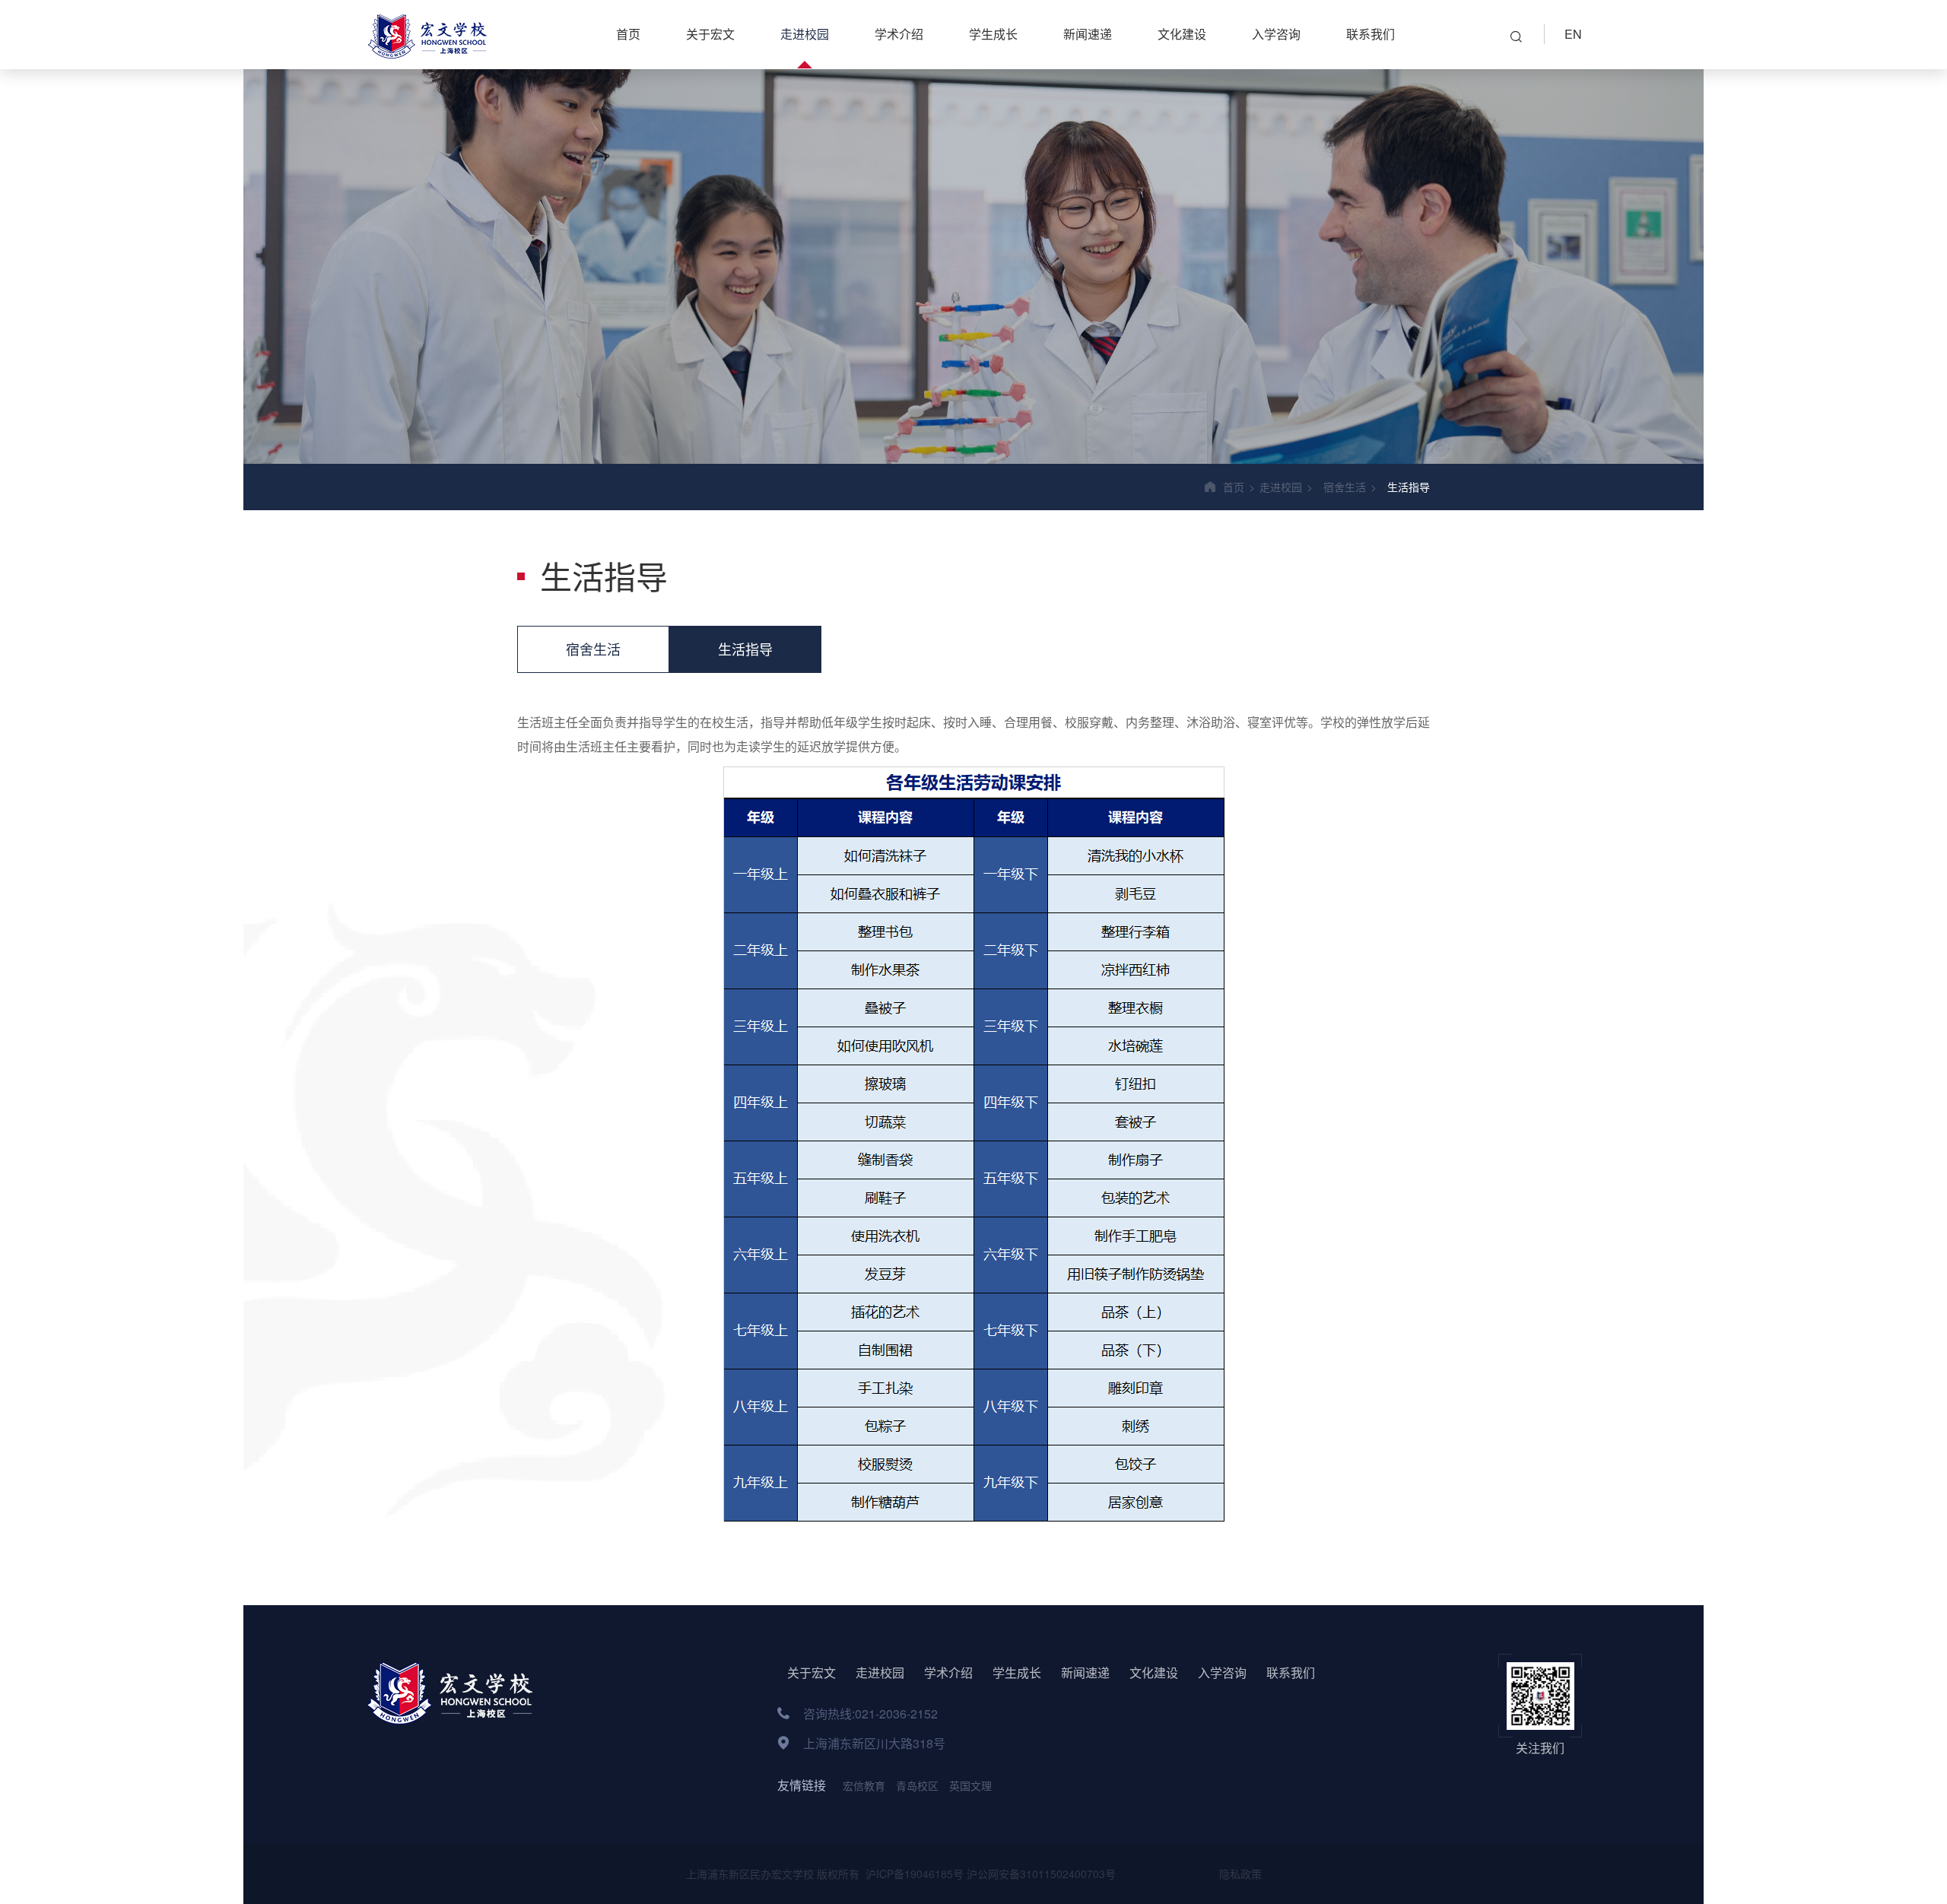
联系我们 (1371, 34)
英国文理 (970, 1785)
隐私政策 (1239, 1874)
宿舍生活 (1345, 487)
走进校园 (805, 34)
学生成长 (993, 34)
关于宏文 (710, 34)
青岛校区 (917, 1785)
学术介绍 (899, 34)
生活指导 (1409, 487)
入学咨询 (1276, 34)
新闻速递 (1088, 34)
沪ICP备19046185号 (913, 1874)
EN (1573, 34)
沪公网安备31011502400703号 (1041, 1874)
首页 (628, 34)
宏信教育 (864, 1785)
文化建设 (1182, 34)
